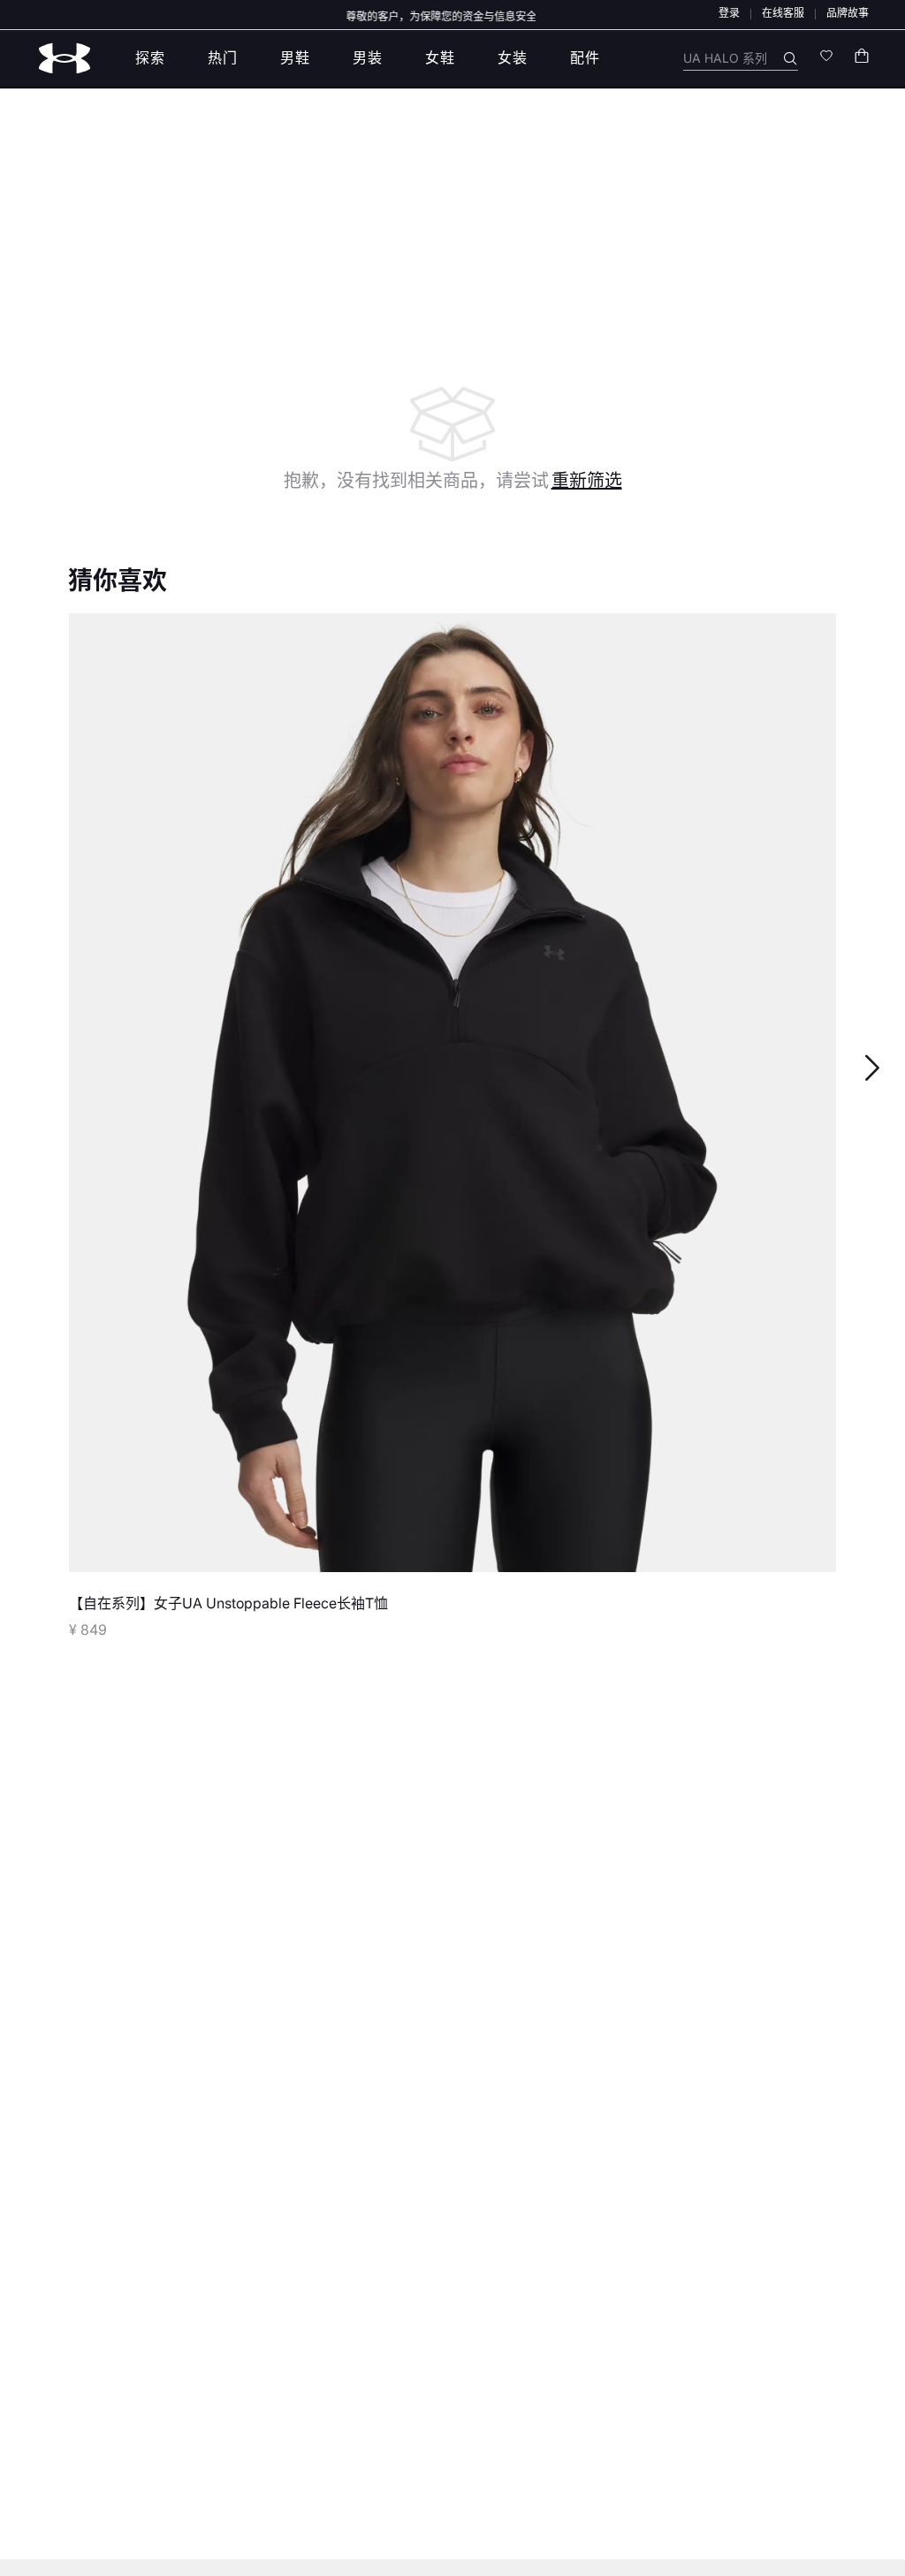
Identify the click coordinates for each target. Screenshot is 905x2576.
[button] (729, 13)
